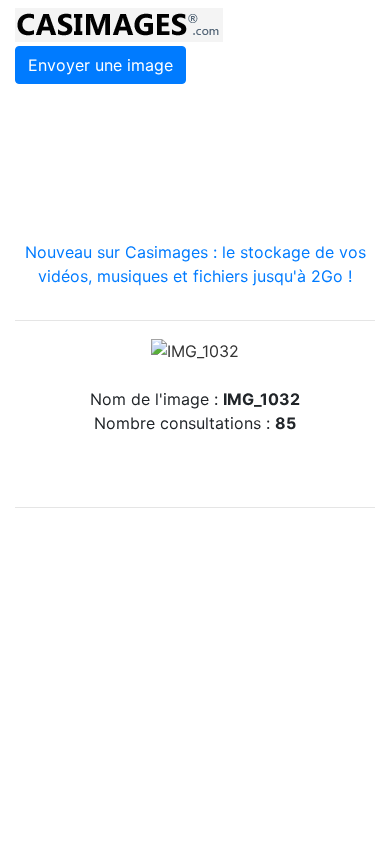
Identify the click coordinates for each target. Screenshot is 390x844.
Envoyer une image (100, 65)
